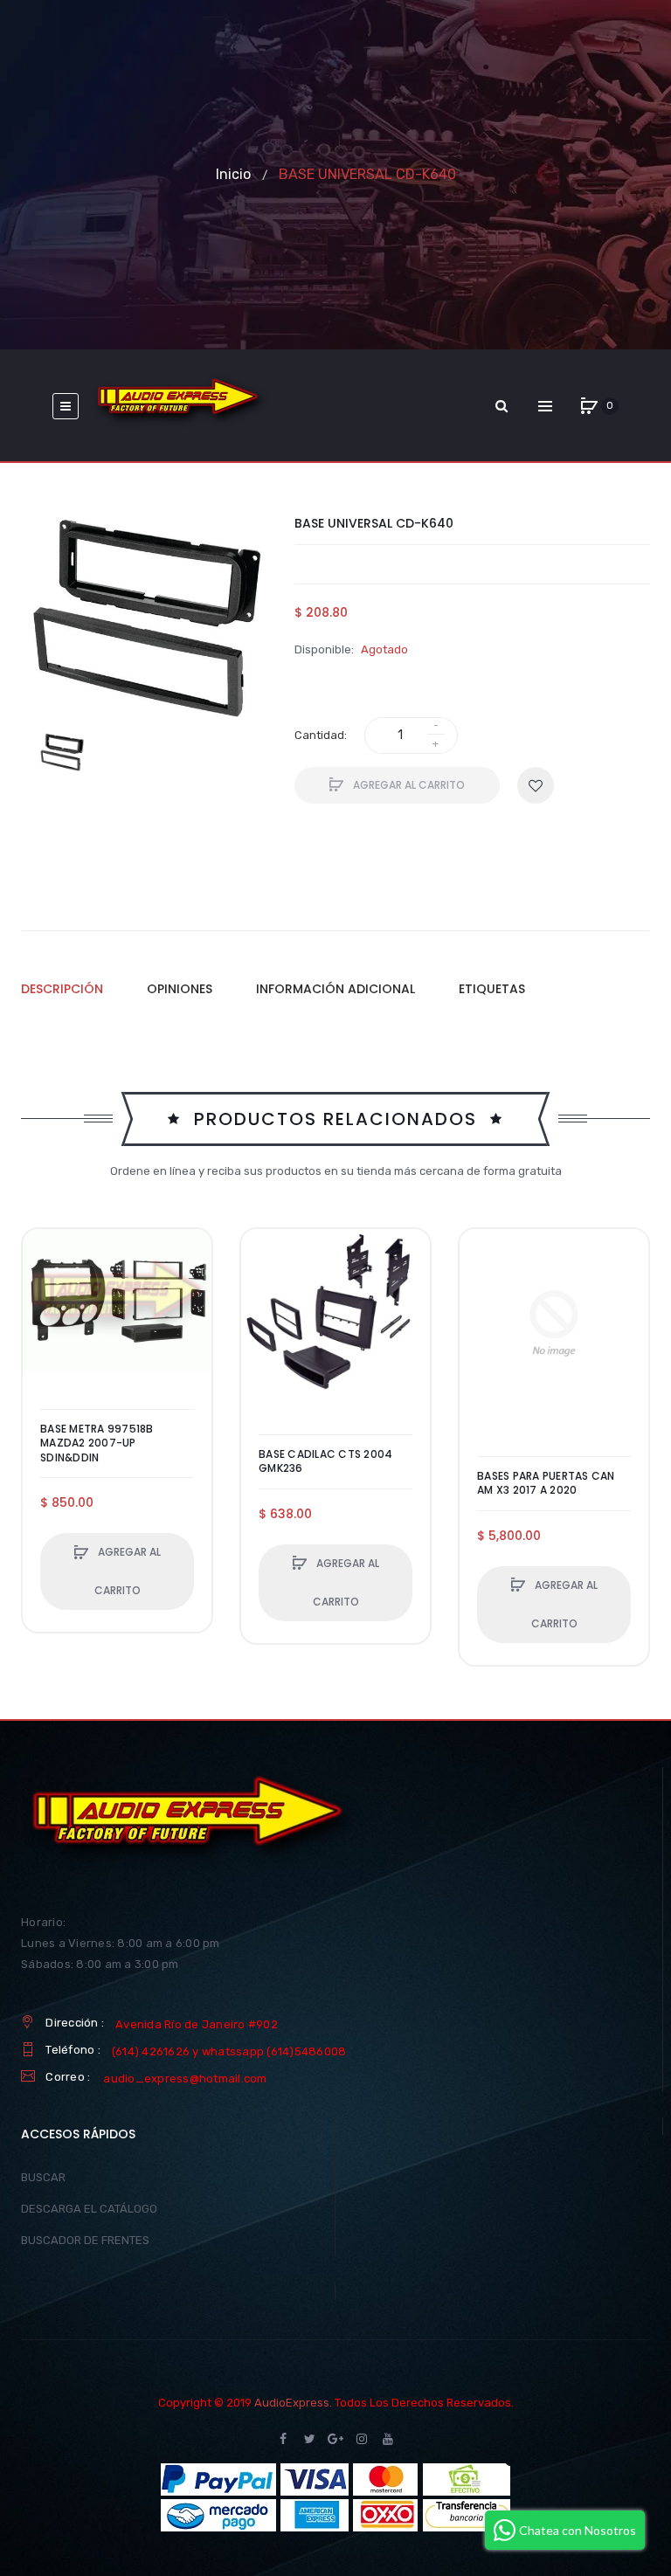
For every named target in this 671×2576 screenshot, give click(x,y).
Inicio (233, 174)
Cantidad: (321, 735)
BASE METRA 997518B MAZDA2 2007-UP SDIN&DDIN (97, 1443)
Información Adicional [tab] (335, 989)
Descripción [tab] (62, 989)
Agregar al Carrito (408, 785)
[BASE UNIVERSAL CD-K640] (62, 753)
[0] (589, 406)
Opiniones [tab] (180, 989)
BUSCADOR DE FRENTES (85, 2240)
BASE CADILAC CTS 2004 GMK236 (325, 1461)
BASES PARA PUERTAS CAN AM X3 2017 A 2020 (546, 1483)
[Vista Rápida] (45, 1317)
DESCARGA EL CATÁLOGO (89, 2209)
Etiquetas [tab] (492, 989)
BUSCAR (43, 2177)
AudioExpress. (293, 2403)
